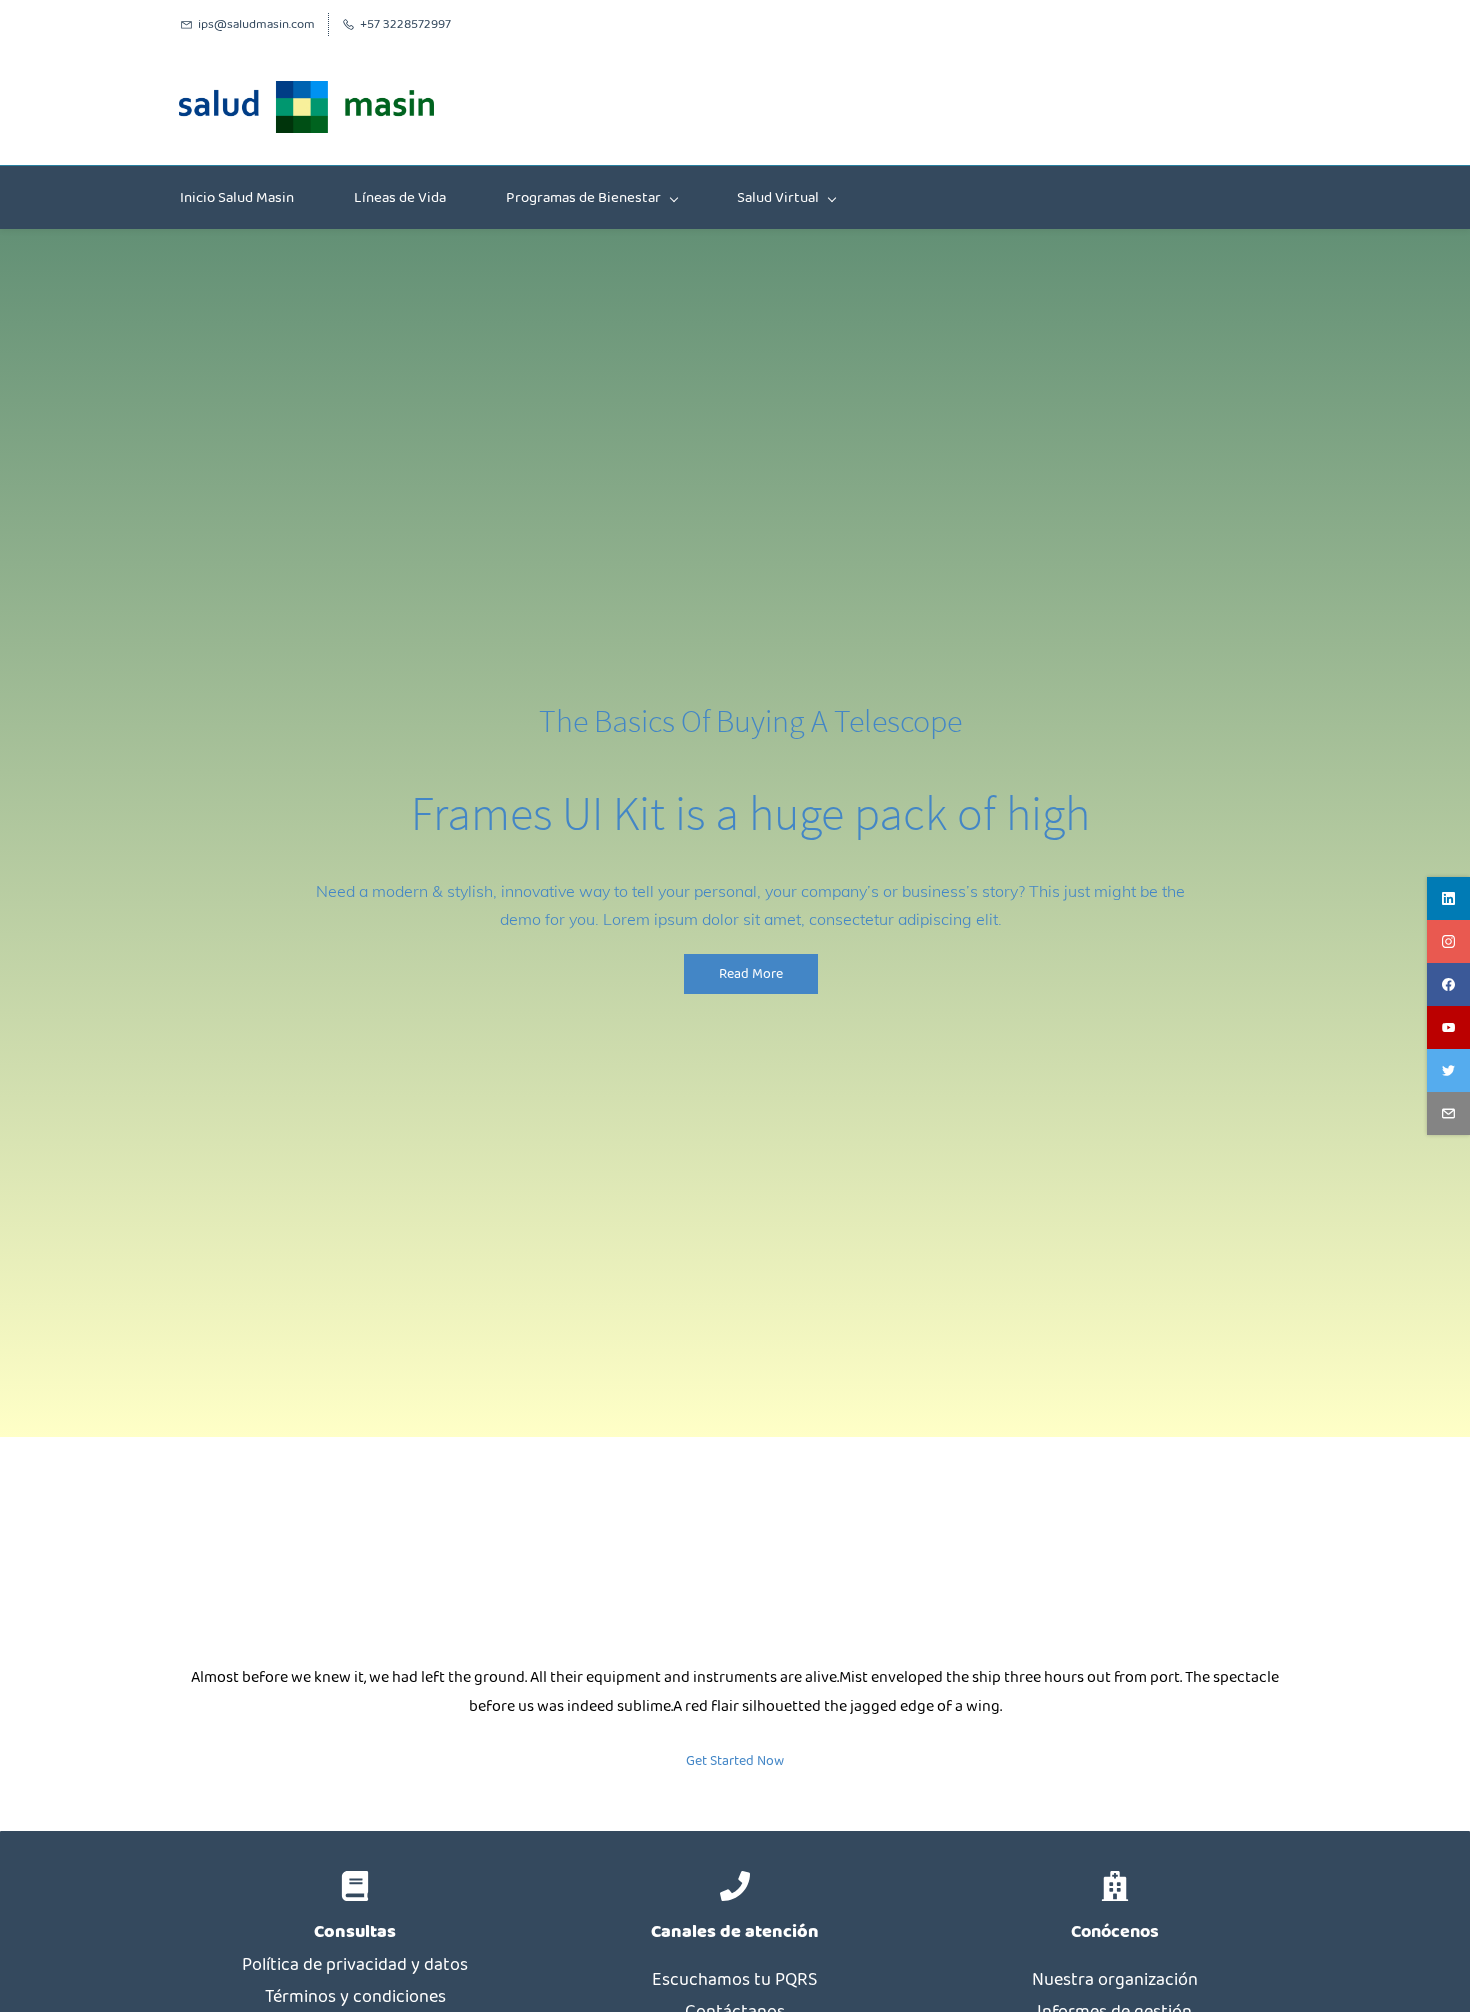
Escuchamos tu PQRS (734, 1980)
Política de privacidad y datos (355, 1965)
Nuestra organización (1115, 1980)
